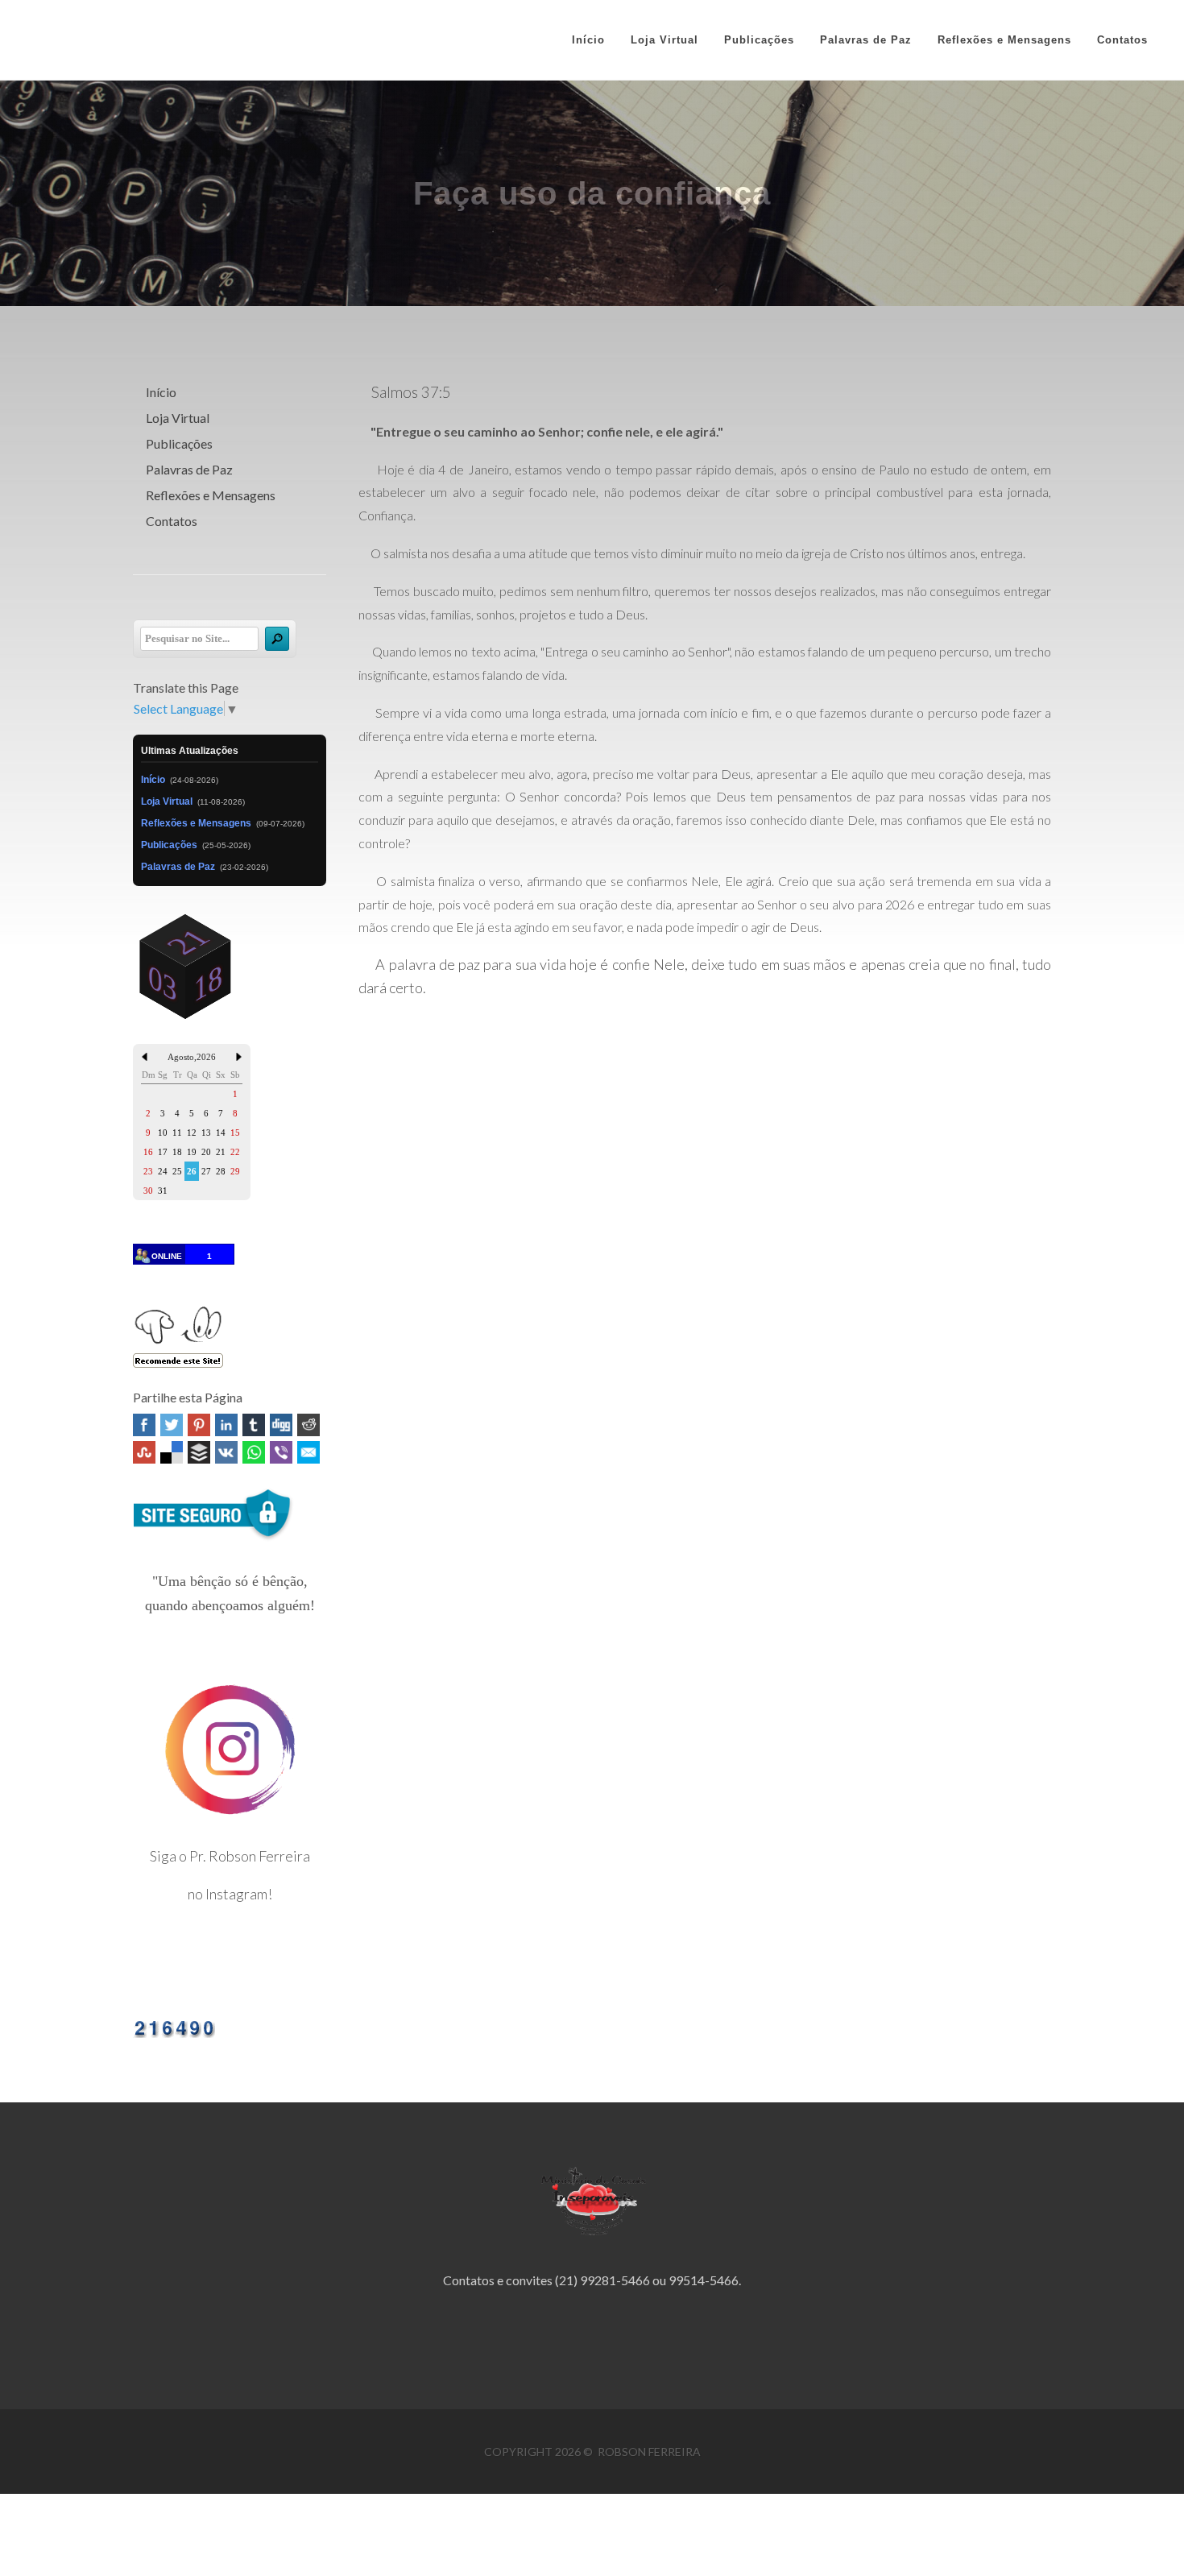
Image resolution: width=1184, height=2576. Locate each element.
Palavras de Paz (189, 469)
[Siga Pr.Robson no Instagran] (230, 1748)
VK (226, 1452)
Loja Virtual (178, 418)
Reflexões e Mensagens (211, 495)
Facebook (144, 1425)
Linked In (226, 1425)
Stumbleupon (144, 1452)
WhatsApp (254, 1452)
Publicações (179, 443)
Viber (281, 1452)
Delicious (172, 1452)
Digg (281, 1425)
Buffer (199, 1452)
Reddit (308, 1425)
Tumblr (254, 1425)
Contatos (172, 521)
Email (308, 1452)
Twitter (172, 1425)
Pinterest (199, 1425)
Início (588, 40)
